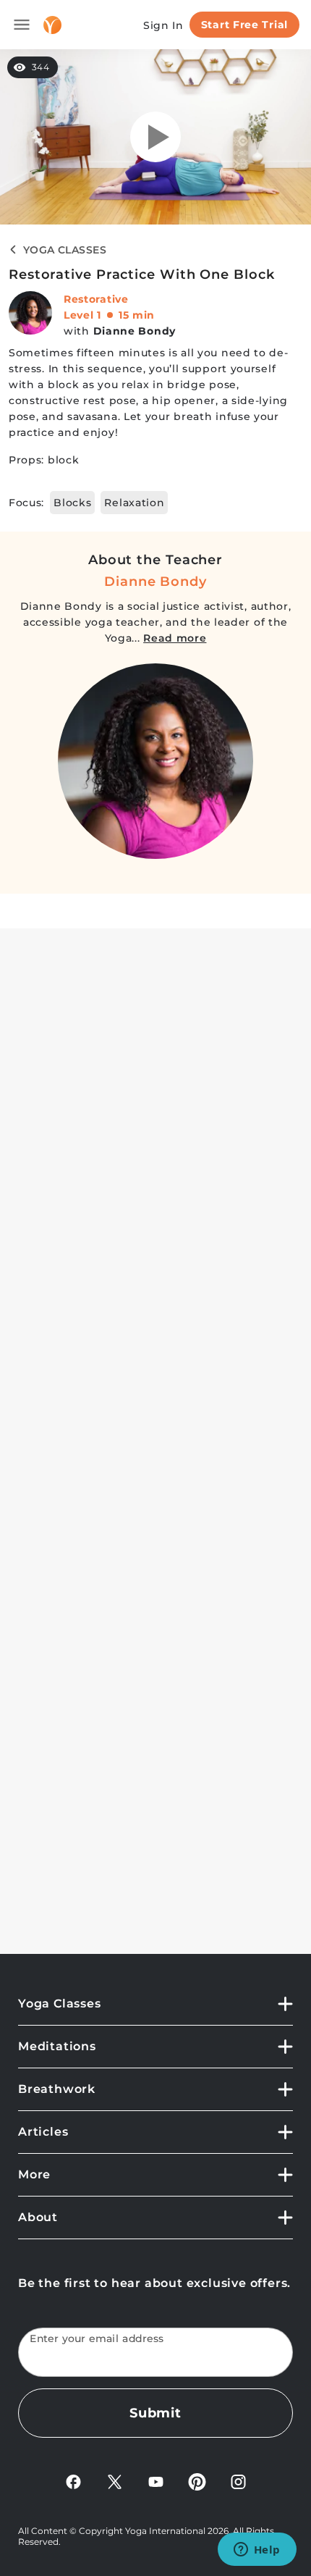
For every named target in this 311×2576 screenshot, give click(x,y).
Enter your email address (97, 2339)
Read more (175, 638)
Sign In (163, 25)
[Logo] (52, 25)
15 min (137, 315)
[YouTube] (156, 2481)
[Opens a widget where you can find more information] (257, 2551)
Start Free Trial (244, 25)
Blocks (72, 503)
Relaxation (134, 503)
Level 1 (82, 315)
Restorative (96, 299)
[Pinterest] (197, 2481)
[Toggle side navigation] (22, 25)
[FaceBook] (73, 2481)
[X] (115, 2481)
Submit (155, 2413)
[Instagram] (238, 2481)
